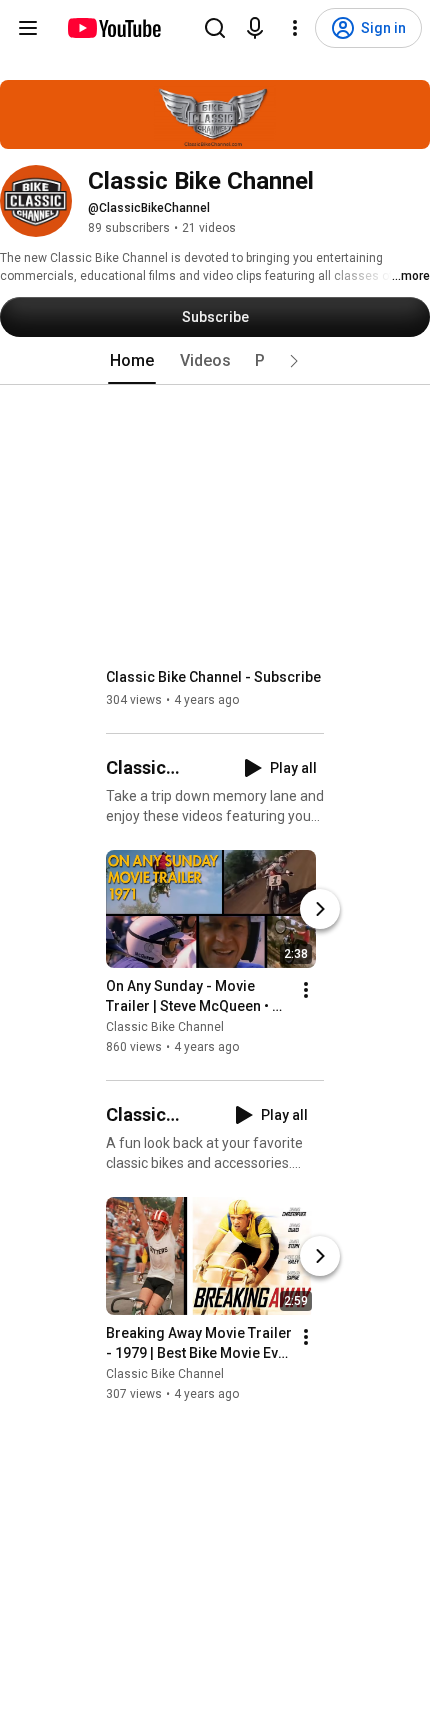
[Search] (215, 28)
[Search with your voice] (255, 28)
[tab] (132, 361)
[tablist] (215, 361)
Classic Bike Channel (165, 1027)
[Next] (320, 909)
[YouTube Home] (113, 28)
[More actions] (306, 990)
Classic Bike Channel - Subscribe (213, 677)
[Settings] (295, 28)
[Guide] (28, 28)
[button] (294, 361)
